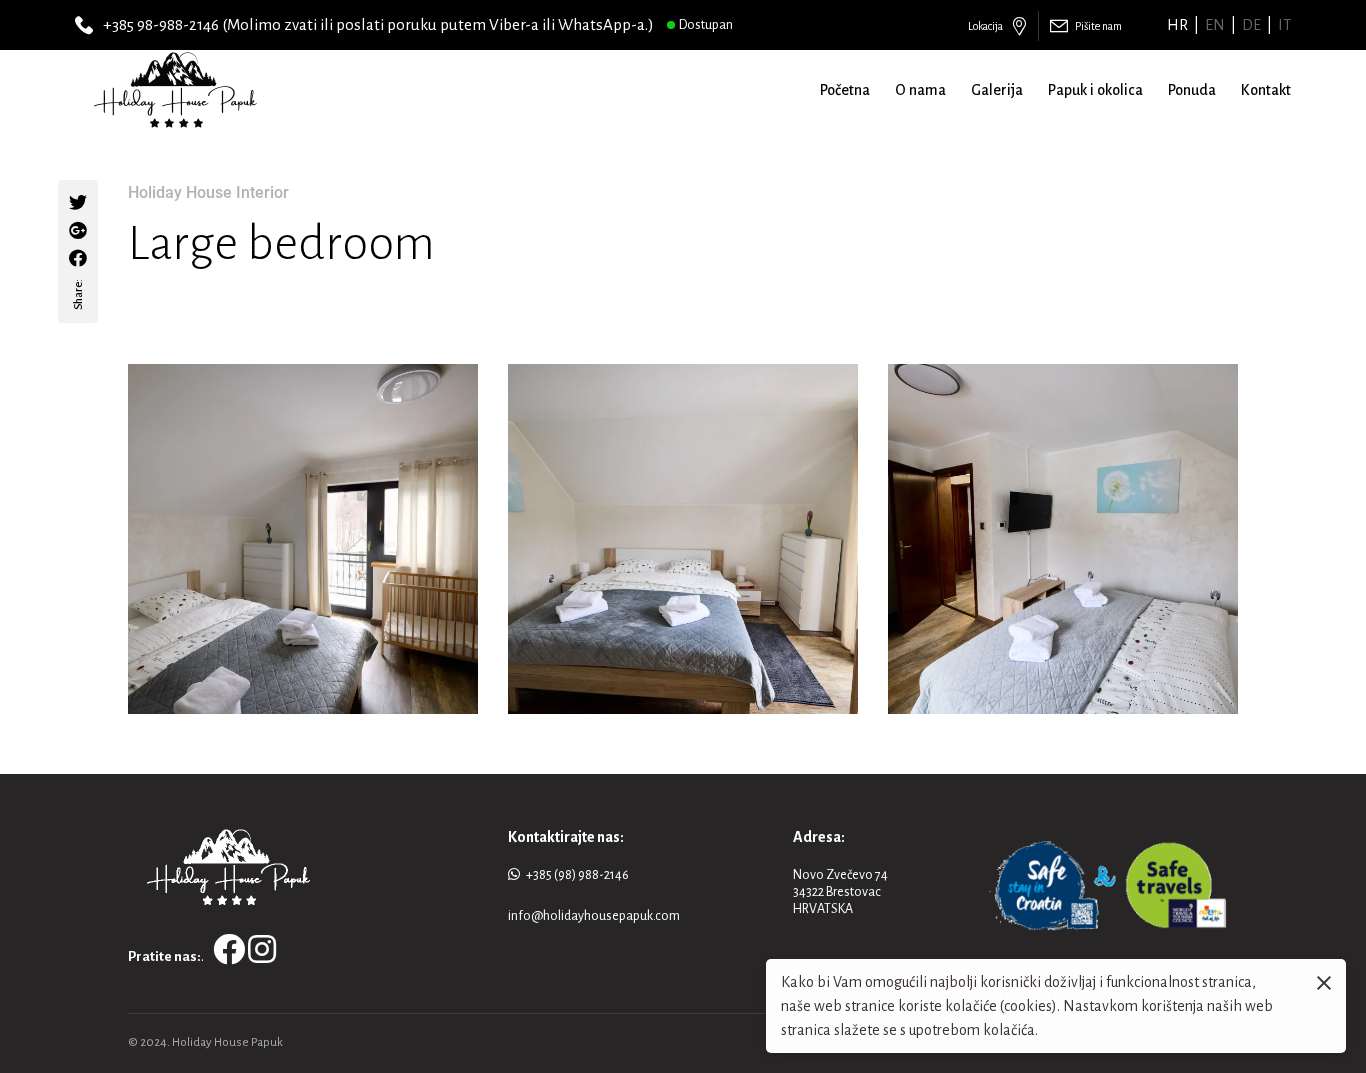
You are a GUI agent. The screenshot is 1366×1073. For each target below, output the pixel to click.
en (1215, 25)
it (1284, 25)
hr (1177, 25)
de (1251, 25)
